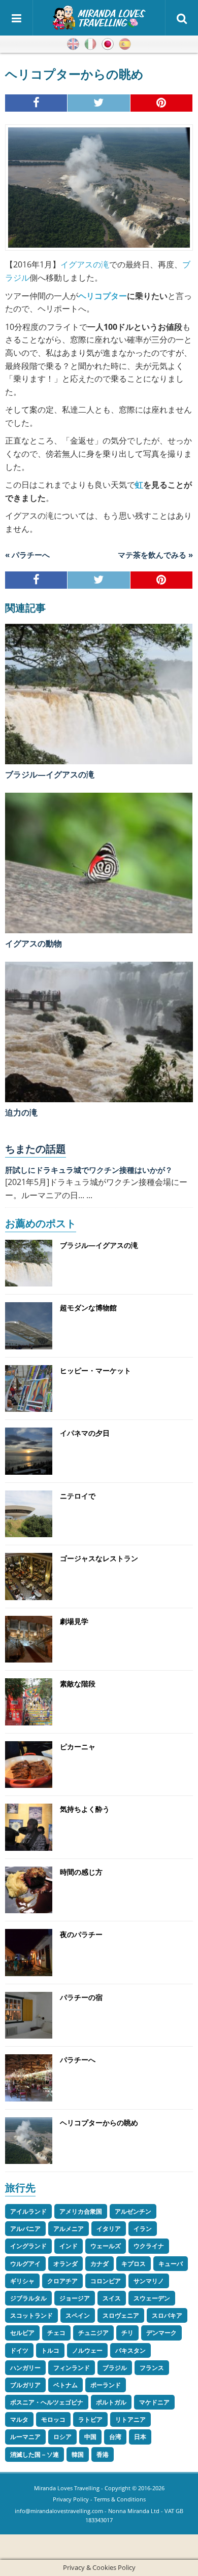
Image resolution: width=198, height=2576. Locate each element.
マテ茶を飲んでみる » (155, 555)
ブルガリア (25, 2385)
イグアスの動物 (34, 943)
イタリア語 (90, 44)
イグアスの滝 (85, 264)
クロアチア (62, 2281)
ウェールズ (106, 2246)
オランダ (65, 2264)
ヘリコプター (103, 296)
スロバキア (167, 2315)
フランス (152, 2368)
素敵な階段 (78, 1684)
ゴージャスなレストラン (99, 1558)
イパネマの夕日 (85, 1433)
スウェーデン (152, 2298)
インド (69, 2246)
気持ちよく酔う (85, 1809)
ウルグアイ (25, 2264)
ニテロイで (78, 1496)
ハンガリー (25, 2368)
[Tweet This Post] (99, 103)
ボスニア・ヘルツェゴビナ (47, 2402)
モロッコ (53, 2419)
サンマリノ (149, 2281)
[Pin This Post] (162, 103)
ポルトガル (111, 2402)
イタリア (109, 2229)
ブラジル (115, 2368)
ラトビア (90, 2419)
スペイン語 (125, 44)
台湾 (115, 2437)
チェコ (56, 2333)
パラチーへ (78, 2060)
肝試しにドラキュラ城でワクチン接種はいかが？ (89, 1170)
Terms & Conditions (120, 2499)
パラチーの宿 (81, 1997)
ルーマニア (25, 2437)
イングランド (28, 2246)
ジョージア (75, 2298)
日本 (140, 2437)
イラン (143, 2229)
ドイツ (19, 2350)
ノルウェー (87, 2350)
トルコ (50, 2350)
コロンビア (106, 2281)
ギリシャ (22, 2281)
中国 (90, 2437)
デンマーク (161, 2333)
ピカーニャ (78, 1747)
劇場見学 (74, 1621)
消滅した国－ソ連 (35, 2454)
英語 (73, 44)
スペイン (78, 2315)
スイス (112, 2298)
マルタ (19, 2419)
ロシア (62, 2437)
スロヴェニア (121, 2315)
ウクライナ (149, 2246)
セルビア (22, 2333)
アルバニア (25, 2229)
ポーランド (106, 2385)
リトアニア (130, 2419)
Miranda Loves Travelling (67, 2488)
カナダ (100, 2264)
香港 (103, 2454)
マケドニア (154, 2402)
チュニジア (93, 2333)
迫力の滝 (21, 1112)
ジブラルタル (28, 2298)
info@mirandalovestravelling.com (59, 2511)
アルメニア (69, 2229)
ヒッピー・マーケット (95, 1370)
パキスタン (130, 2350)
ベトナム (65, 2385)
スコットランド (31, 2315)
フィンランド (72, 2368)
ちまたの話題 (36, 1149)
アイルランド (28, 2211)
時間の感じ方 (81, 1872)
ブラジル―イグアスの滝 (50, 774)
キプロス (134, 2264)
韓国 (78, 2454)
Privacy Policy (71, 2499)
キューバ (171, 2264)
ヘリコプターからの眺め (99, 2123)
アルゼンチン (133, 2211)
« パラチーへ (27, 555)
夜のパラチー (81, 1934)
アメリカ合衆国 (81, 2211)
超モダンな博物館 (88, 1308)
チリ (127, 2333)
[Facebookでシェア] (36, 103)
